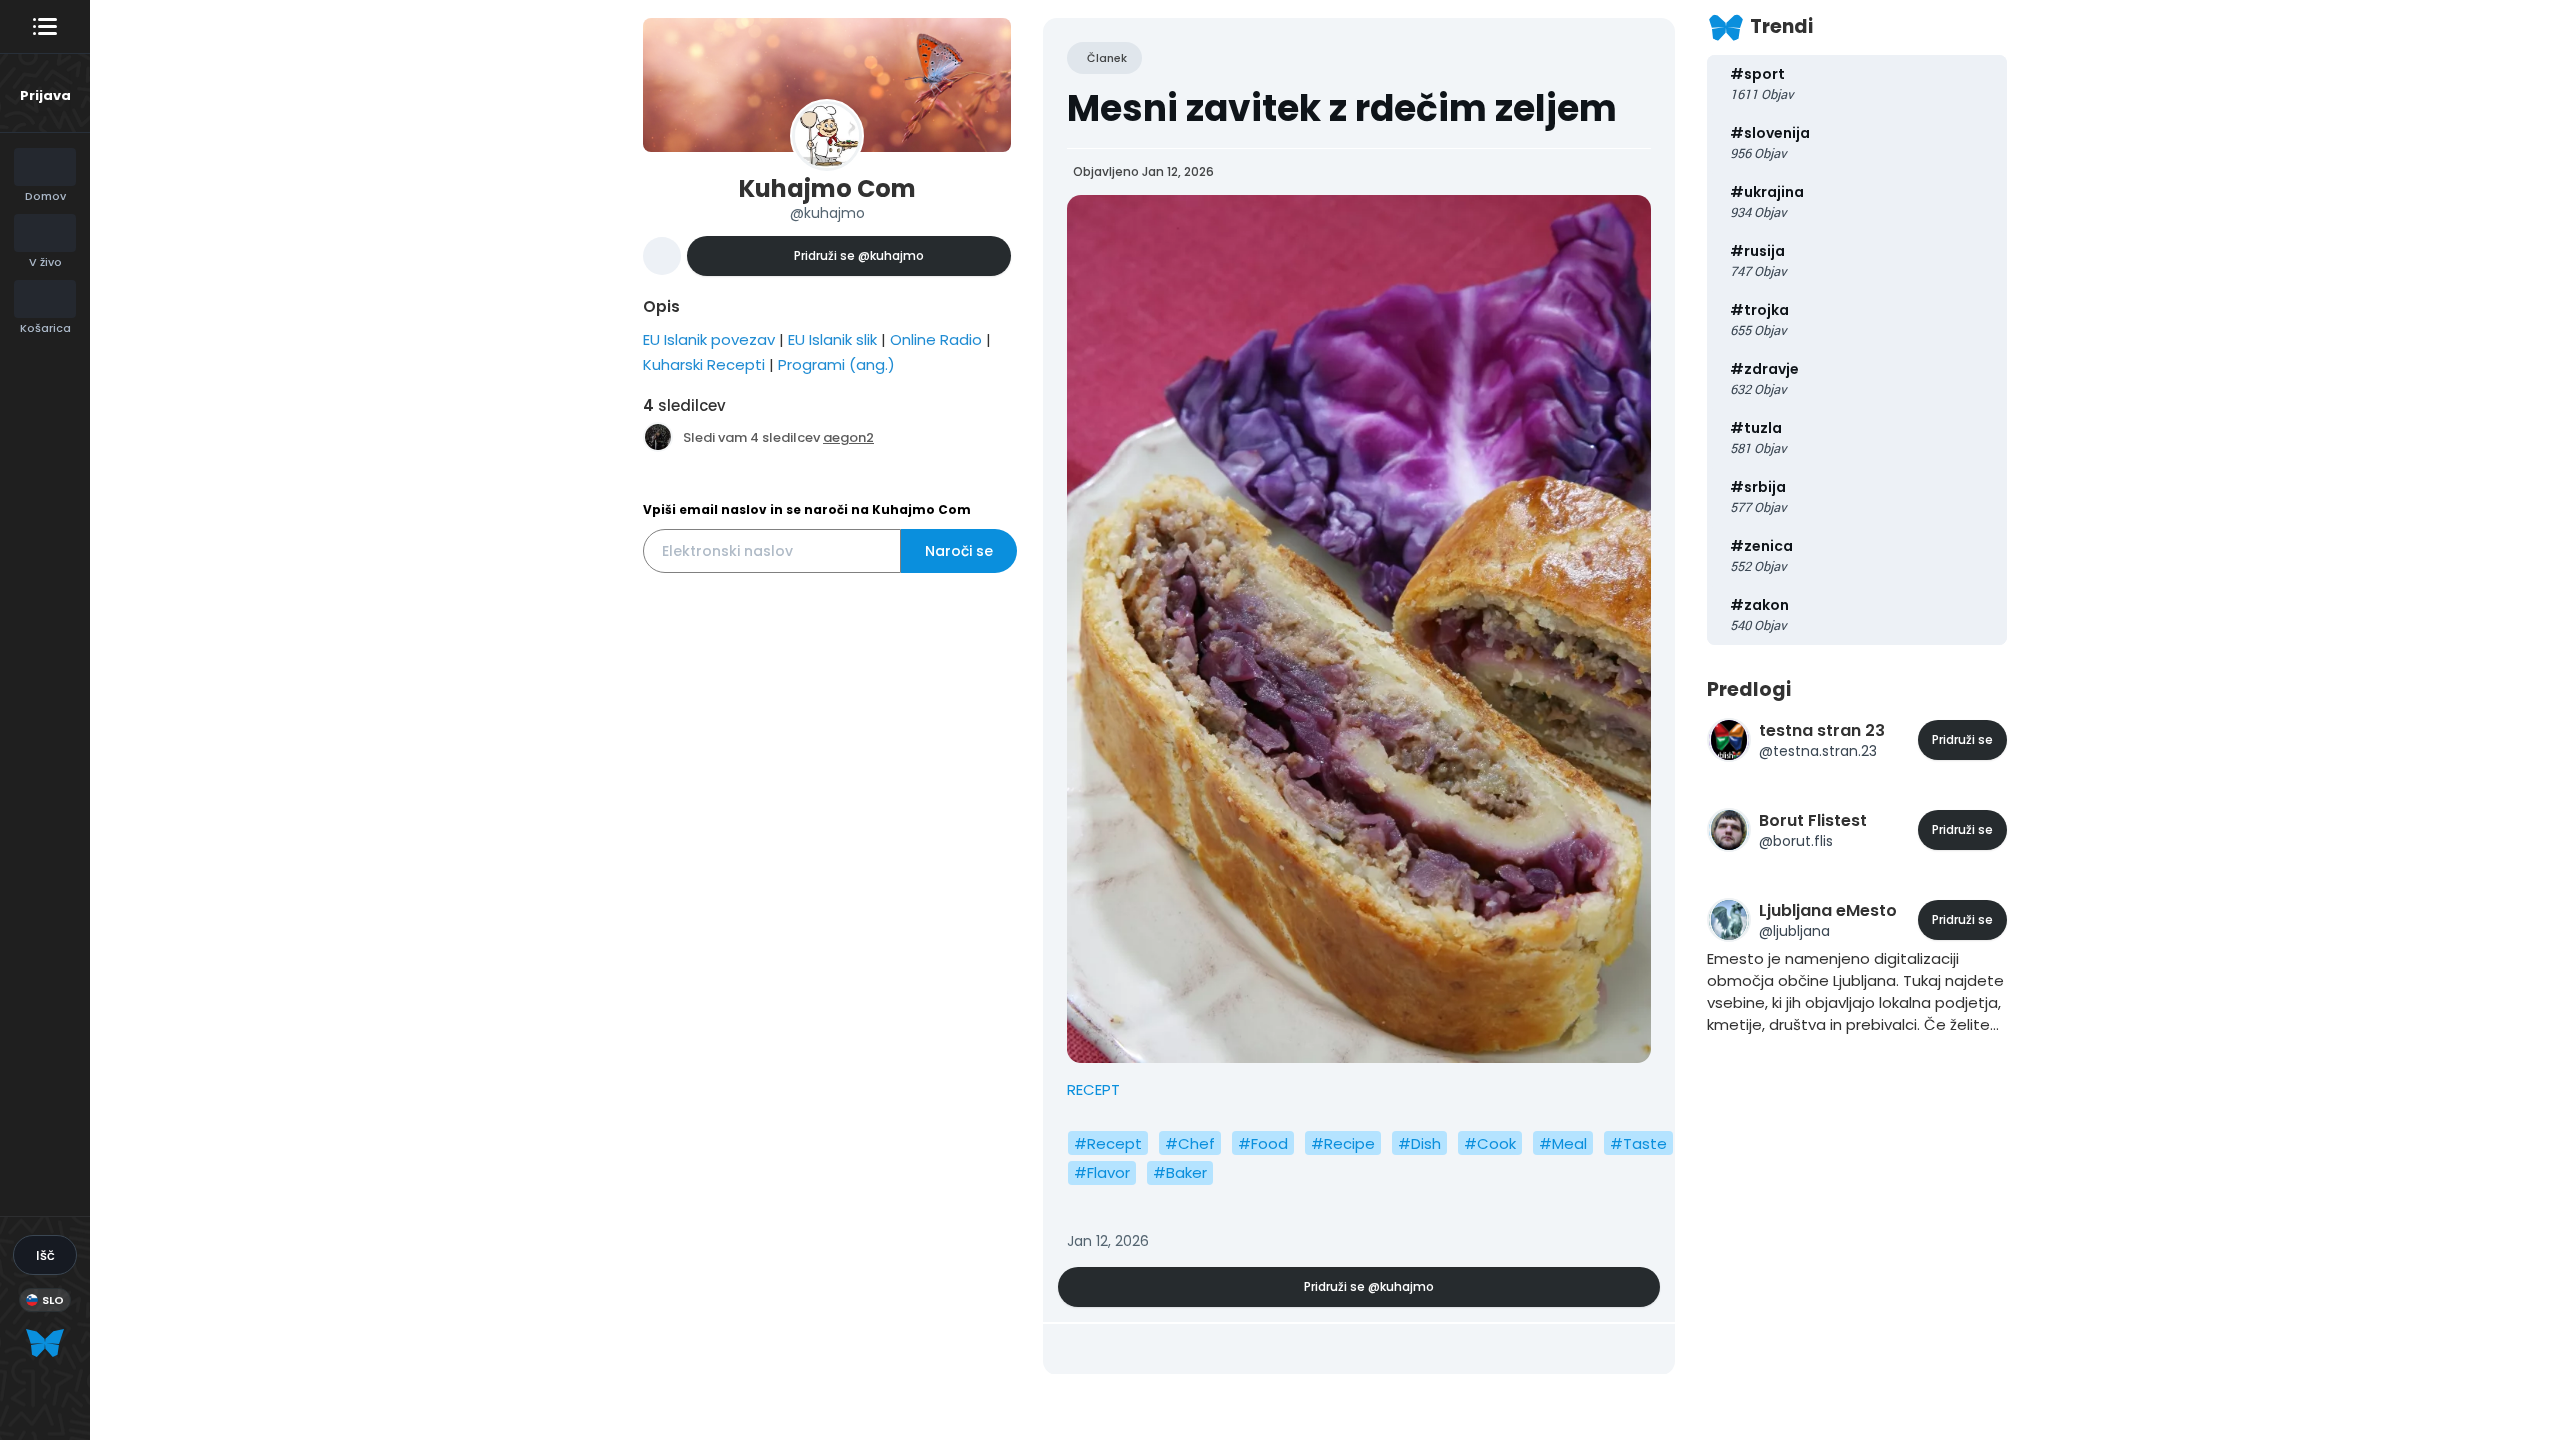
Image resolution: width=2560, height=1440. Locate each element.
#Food (1263, 1143)
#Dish (1419, 1143)
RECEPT (1093, 1089)
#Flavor (1102, 1172)
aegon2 (848, 437)
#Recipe (1343, 1143)
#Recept (1108, 1143)
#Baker (1180, 1172)
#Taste (1638, 1143)
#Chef (1190, 1143)
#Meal (1563, 1143)
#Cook (1490, 1143)
